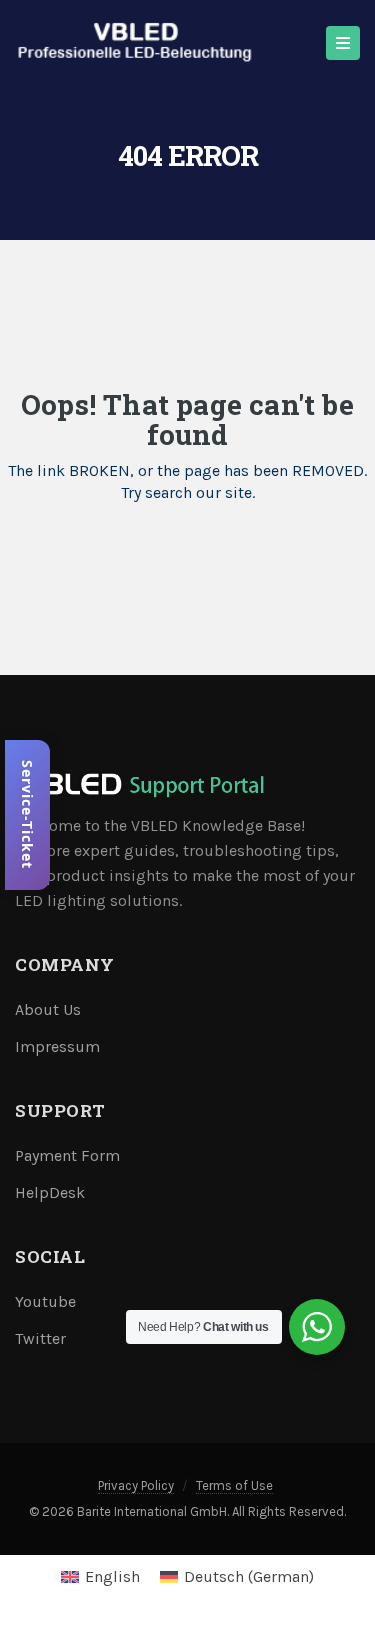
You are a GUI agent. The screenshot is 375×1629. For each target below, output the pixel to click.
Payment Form (67, 1155)
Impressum (57, 1046)
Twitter (40, 1338)
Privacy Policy (136, 1485)
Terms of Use (234, 1485)
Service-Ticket (27, 814)
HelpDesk (50, 1192)
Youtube (45, 1301)
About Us (48, 1009)
